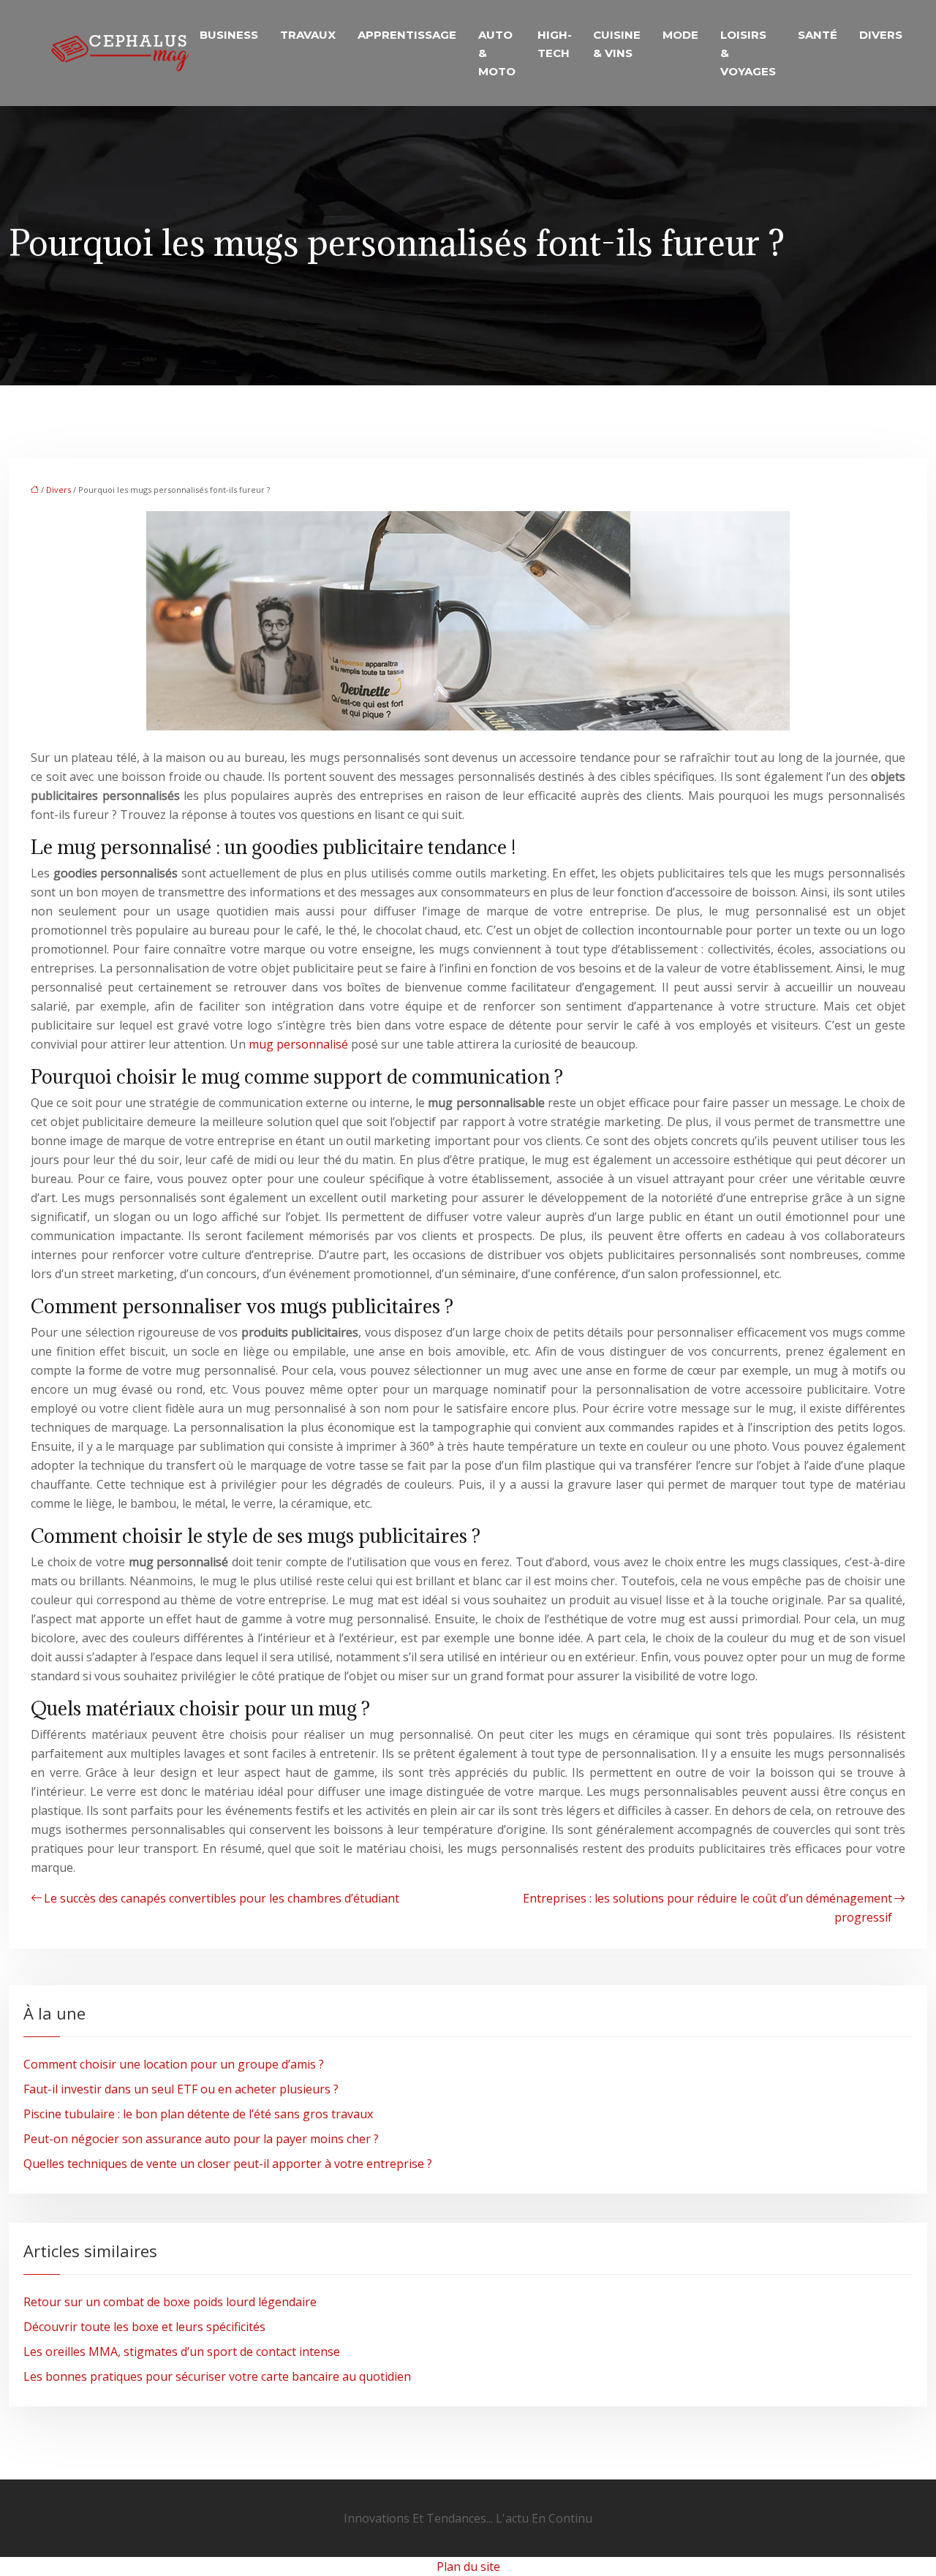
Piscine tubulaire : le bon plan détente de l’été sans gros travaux (198, 2114)
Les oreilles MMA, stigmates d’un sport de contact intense (182, 2352)
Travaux (308, 35)
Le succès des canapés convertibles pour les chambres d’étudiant (222, 1898)
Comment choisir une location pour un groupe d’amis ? (174, 2064)
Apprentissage (407, 35)
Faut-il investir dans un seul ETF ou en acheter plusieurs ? (181, 2089)
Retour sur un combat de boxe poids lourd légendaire (170, 2302)
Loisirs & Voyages (748, 53)
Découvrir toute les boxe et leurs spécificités (144, 2327)
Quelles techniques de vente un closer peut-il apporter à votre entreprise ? (228, 2164)
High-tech (555, 44)
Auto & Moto (497, 53)
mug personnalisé (298, 1044)
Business (229, 35)
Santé (818, 35)
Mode (680, 35)
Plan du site (468, 2566)
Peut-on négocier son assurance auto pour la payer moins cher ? (201, 2139)
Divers (881, 35)
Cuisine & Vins (617, 44)
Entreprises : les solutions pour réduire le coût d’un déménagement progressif (707, 1908)
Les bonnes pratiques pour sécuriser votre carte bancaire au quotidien (217, 2376)
